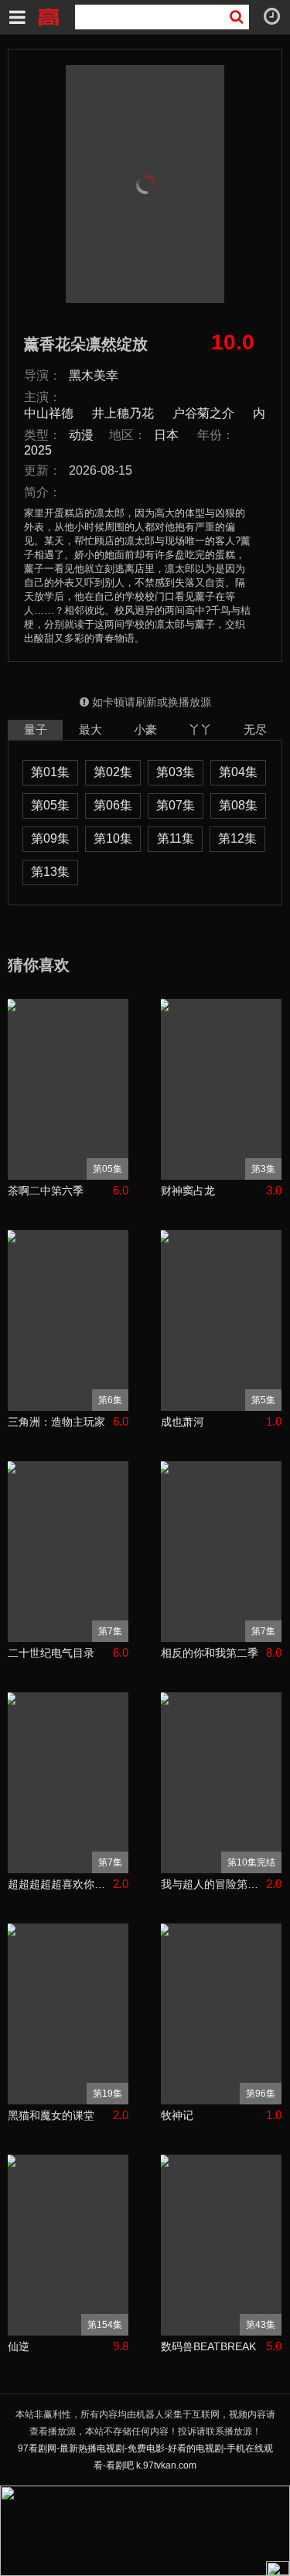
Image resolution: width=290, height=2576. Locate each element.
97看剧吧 (48, 15)
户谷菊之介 (203, 413)
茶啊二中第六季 (46, 1191)
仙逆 (19, 2346)
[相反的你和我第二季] (221, 1552)
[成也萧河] (221, 1320)
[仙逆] (68, 2245)
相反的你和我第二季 (210, 1653)
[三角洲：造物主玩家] (68, 1320)
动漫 (81, 435)
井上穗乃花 (123, 413)
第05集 (50, 805)
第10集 (113, 838)
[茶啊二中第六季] (68, 1089)
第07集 (176, 805)
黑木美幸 (94, 375)
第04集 (238, 772)
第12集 (237, 838)
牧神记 (177, 2115)
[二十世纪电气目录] (68, 1552)
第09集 (50, 838)
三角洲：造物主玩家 (56, 1422)
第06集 (113, 805)
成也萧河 (183, 1422)
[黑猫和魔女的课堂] (68, 2014)
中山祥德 (49, 413)
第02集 (113, 772)
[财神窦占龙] (221, 1089)
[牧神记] (221, 2014)
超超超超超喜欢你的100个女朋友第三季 (60, 1884)
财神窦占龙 (188, 1191)
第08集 (238, 805)
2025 (38, 450)
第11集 (176, 838)
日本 (166, 435)
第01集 (50, 772)
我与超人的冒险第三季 (213, 1884)
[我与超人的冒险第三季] (221, 1783)
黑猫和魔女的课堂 (51, 2115)
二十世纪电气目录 (51, 1653)
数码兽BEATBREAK (208, 2346)
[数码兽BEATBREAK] (221, 2245)
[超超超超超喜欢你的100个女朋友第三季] (68, 1783)
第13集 (50, 872)
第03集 (176, 772)
